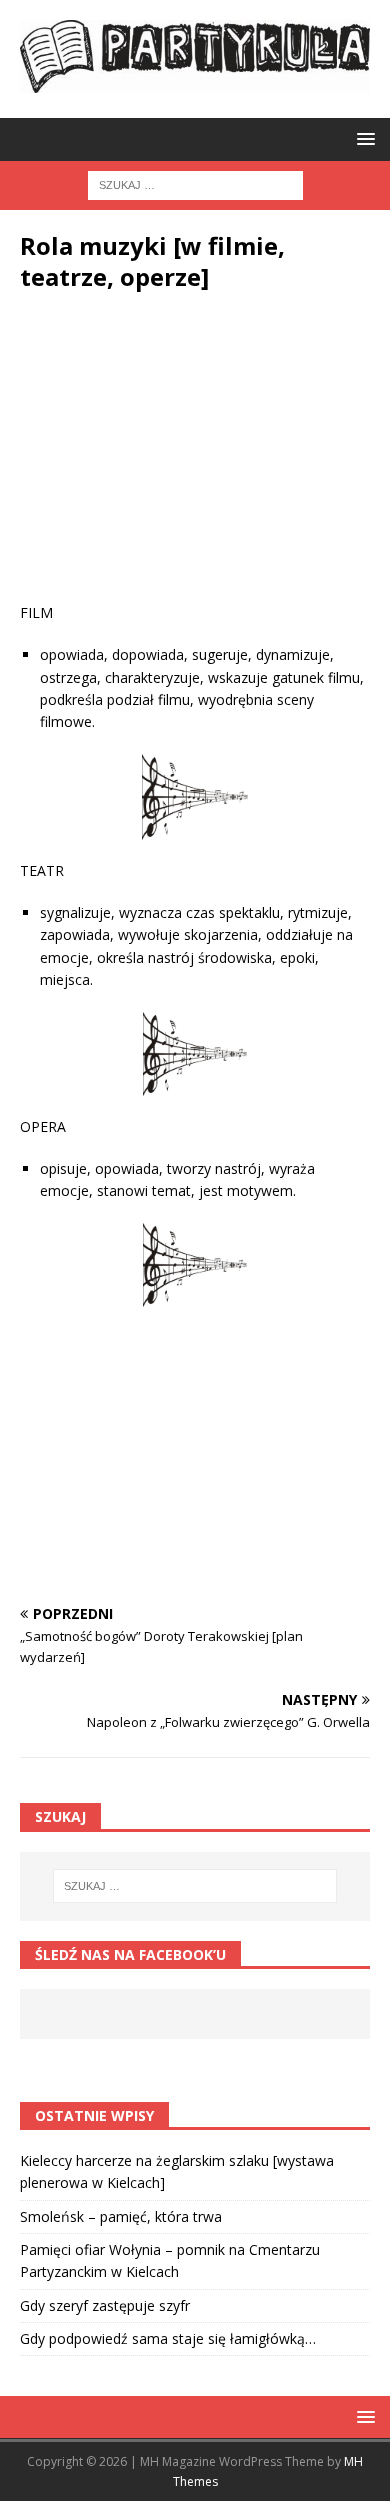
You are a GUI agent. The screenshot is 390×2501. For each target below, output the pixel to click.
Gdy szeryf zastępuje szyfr (105, 2305)
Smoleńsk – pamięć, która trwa (121, 2216)
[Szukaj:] (195, 183)
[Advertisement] (195, 462)
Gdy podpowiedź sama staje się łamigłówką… (168, 2338)
